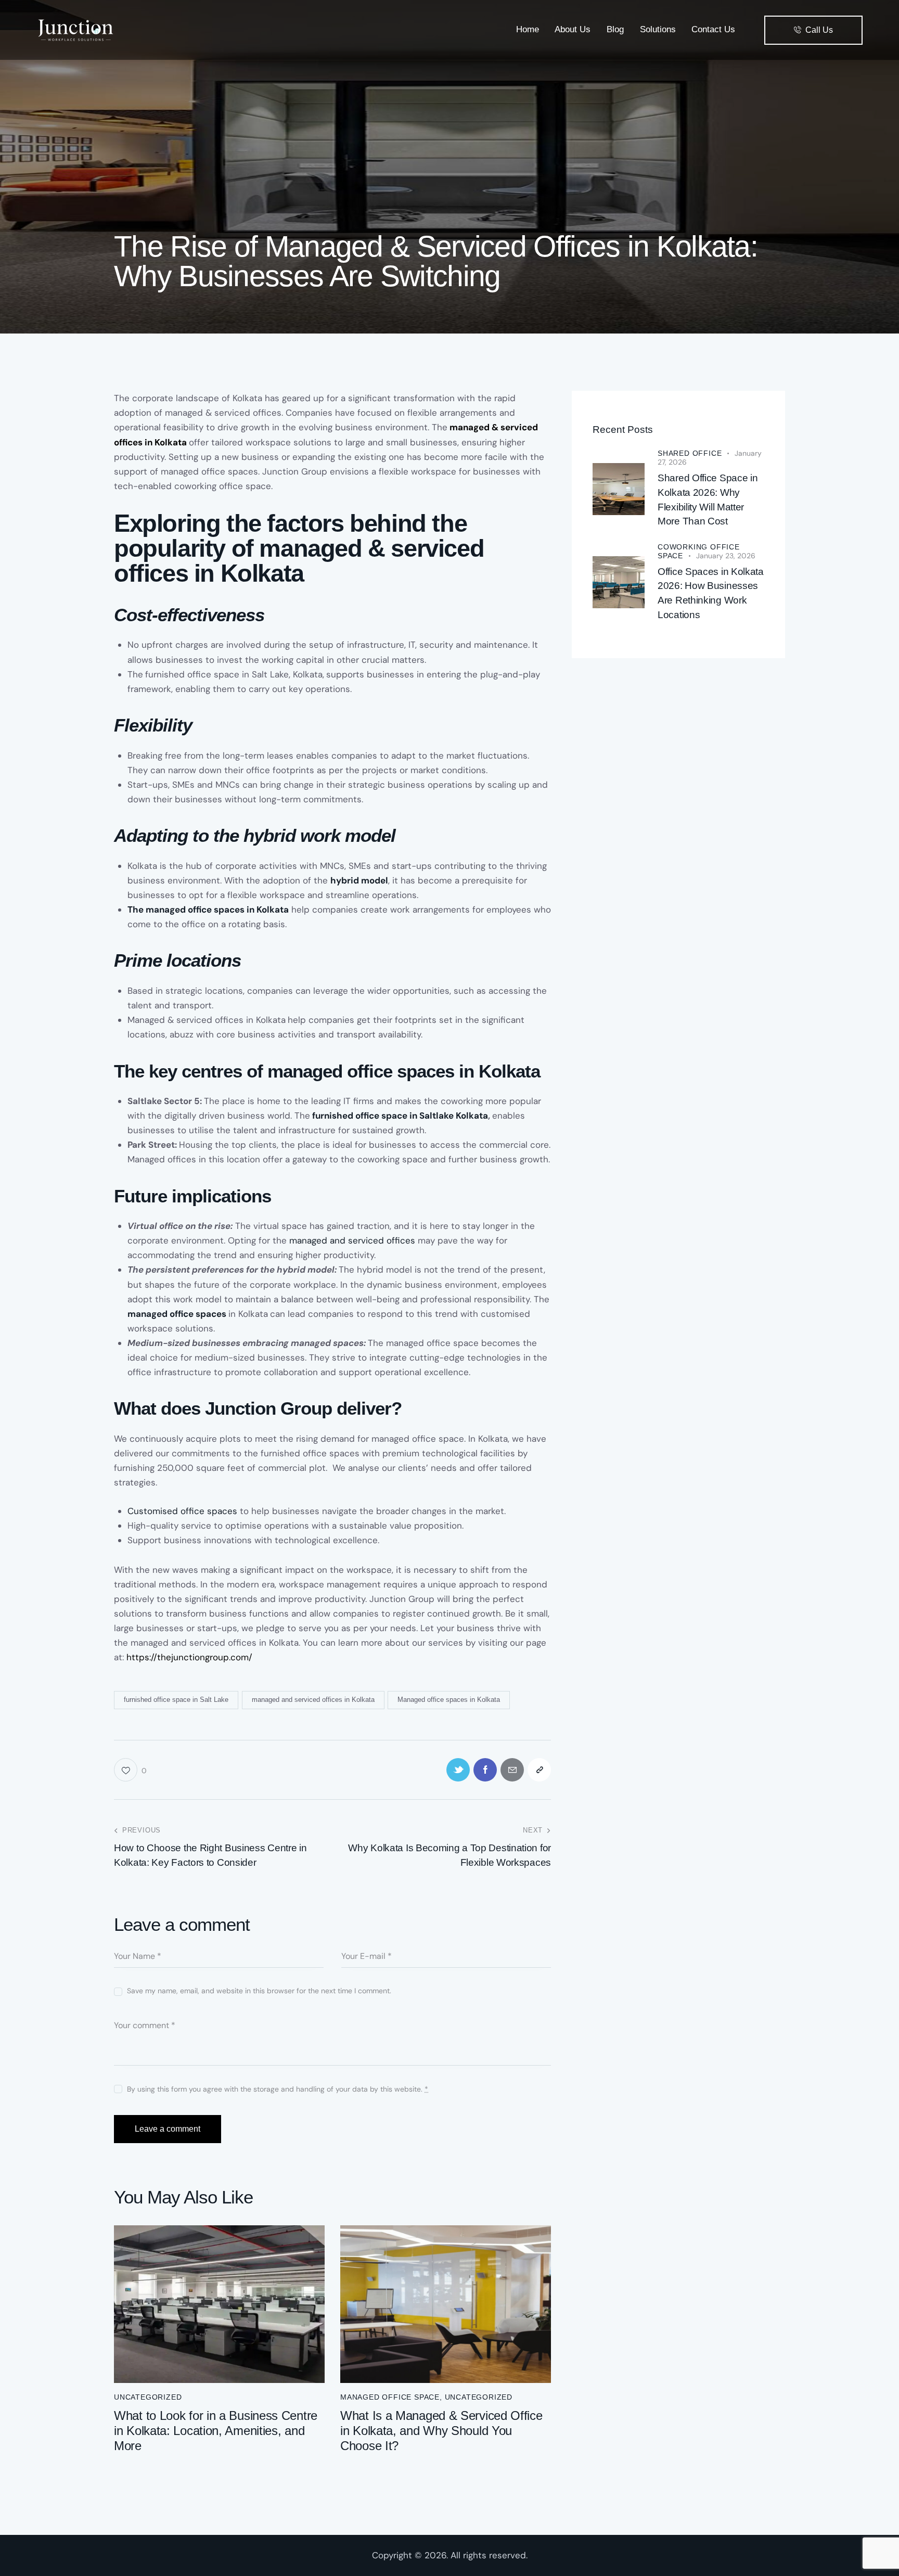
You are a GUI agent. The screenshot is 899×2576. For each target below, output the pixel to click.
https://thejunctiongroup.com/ (189, 1657)
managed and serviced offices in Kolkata (313, 1700)
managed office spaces (177, 1314)
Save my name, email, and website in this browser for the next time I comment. (259, 1991)
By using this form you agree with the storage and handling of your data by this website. (278, 2089)
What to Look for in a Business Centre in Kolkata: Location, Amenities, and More (216, 2431)
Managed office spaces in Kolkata (449, 1700)
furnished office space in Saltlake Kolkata (400, 1116)
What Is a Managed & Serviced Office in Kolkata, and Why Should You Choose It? (441, 2431)
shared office (690, 453)
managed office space (390, 2397)
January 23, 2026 (726, 556)
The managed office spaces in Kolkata (208, 909)
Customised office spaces (182, 1511)
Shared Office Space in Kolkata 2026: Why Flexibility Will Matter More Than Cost (708, 499)
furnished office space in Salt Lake (176, 1700)
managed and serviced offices (352, 1240)
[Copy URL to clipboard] (539, 1770)
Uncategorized (148, 2397)
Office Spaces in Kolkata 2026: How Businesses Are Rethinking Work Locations (711, 593)
